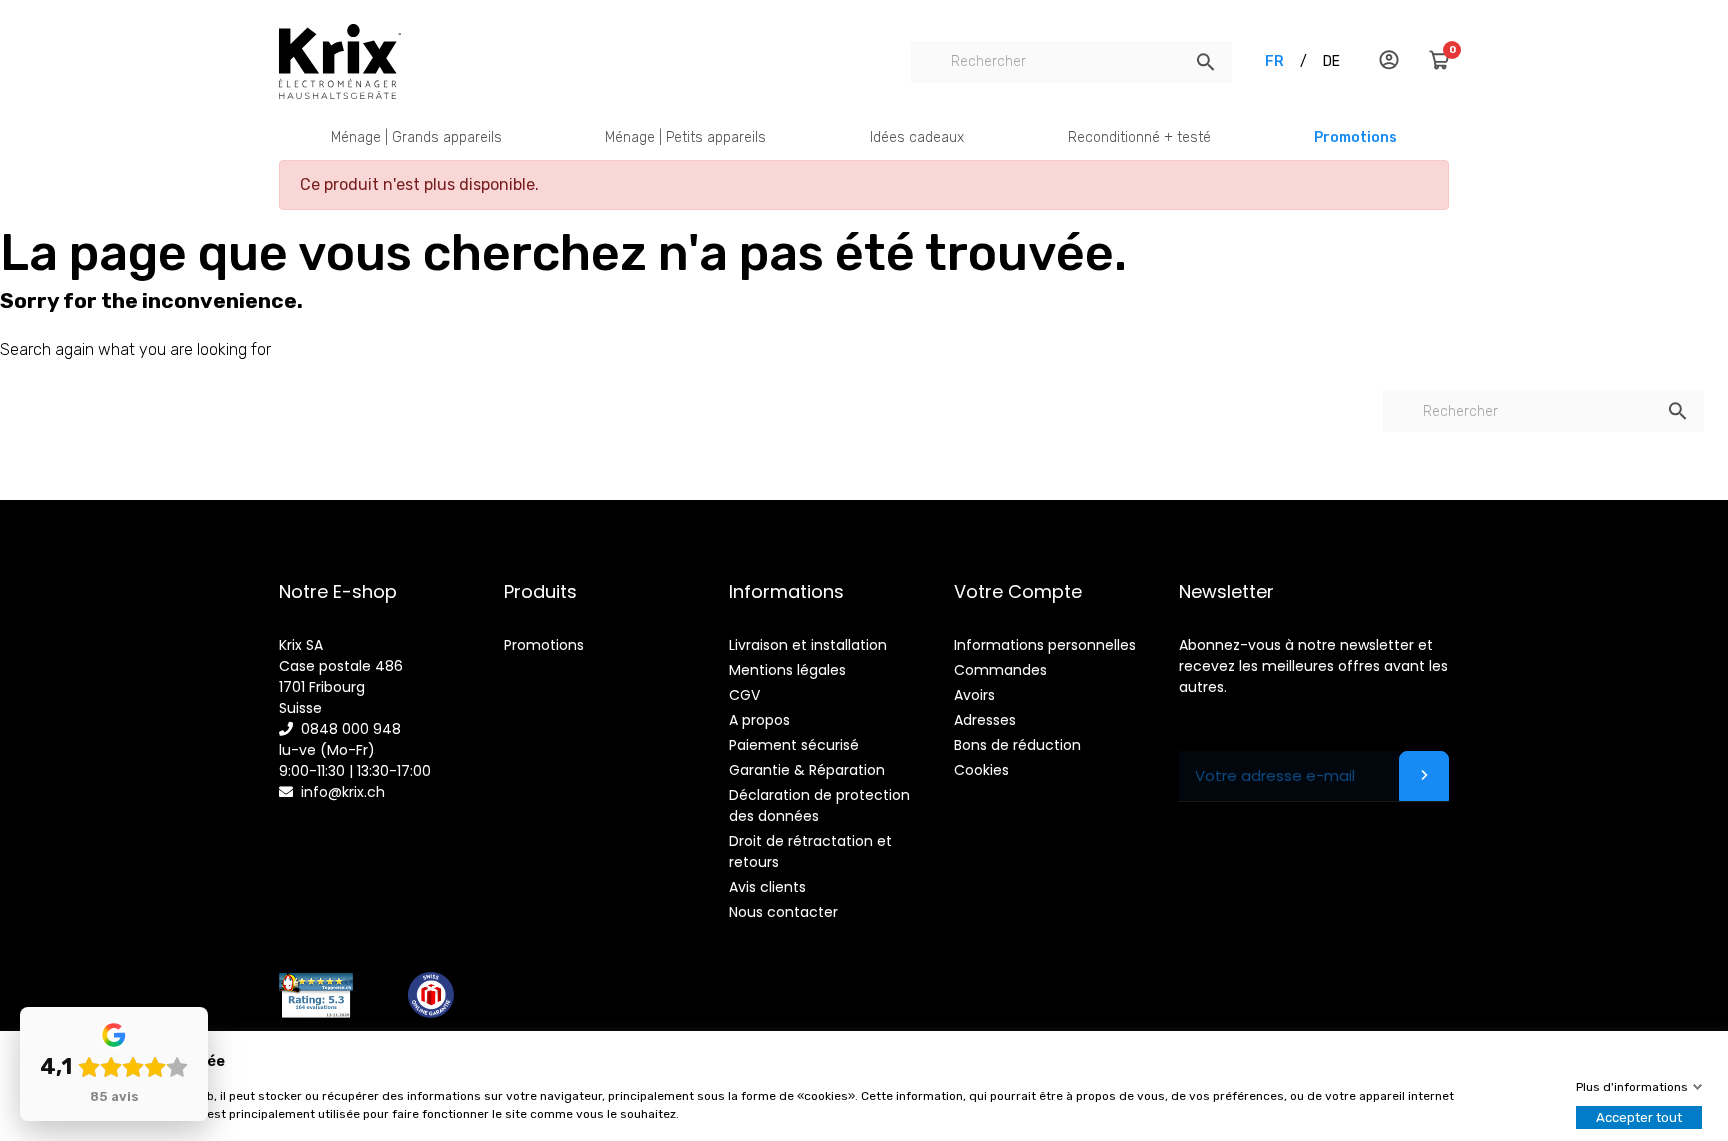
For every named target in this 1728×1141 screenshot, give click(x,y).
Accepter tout (1639, 1117)
